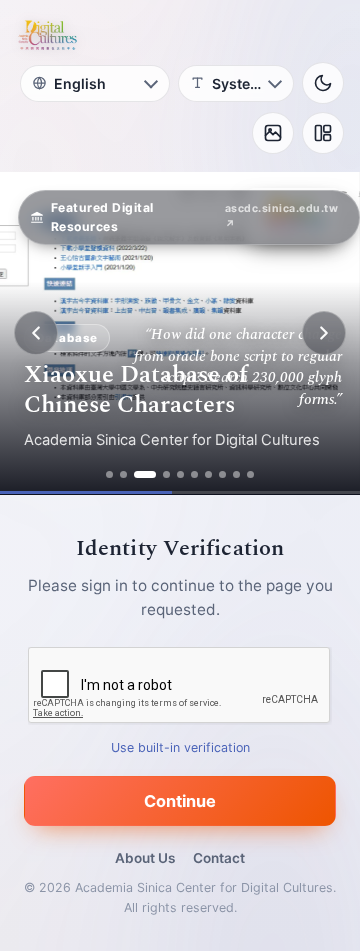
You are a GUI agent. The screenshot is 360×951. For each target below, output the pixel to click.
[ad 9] (236, 474)
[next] (324, 333)
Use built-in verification (180, 747)
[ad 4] (166, 474)
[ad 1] (109, 474)
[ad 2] (123, 474)
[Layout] (323, 133)
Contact (219, 858)
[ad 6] (194, 474)
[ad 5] (180, 474)
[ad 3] (145, 474)
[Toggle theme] (323, 83)
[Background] (273, 133)
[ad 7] (208, 474)
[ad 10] (250, 474)
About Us (145, 858)
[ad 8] (222, 474)
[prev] (36, 333)
